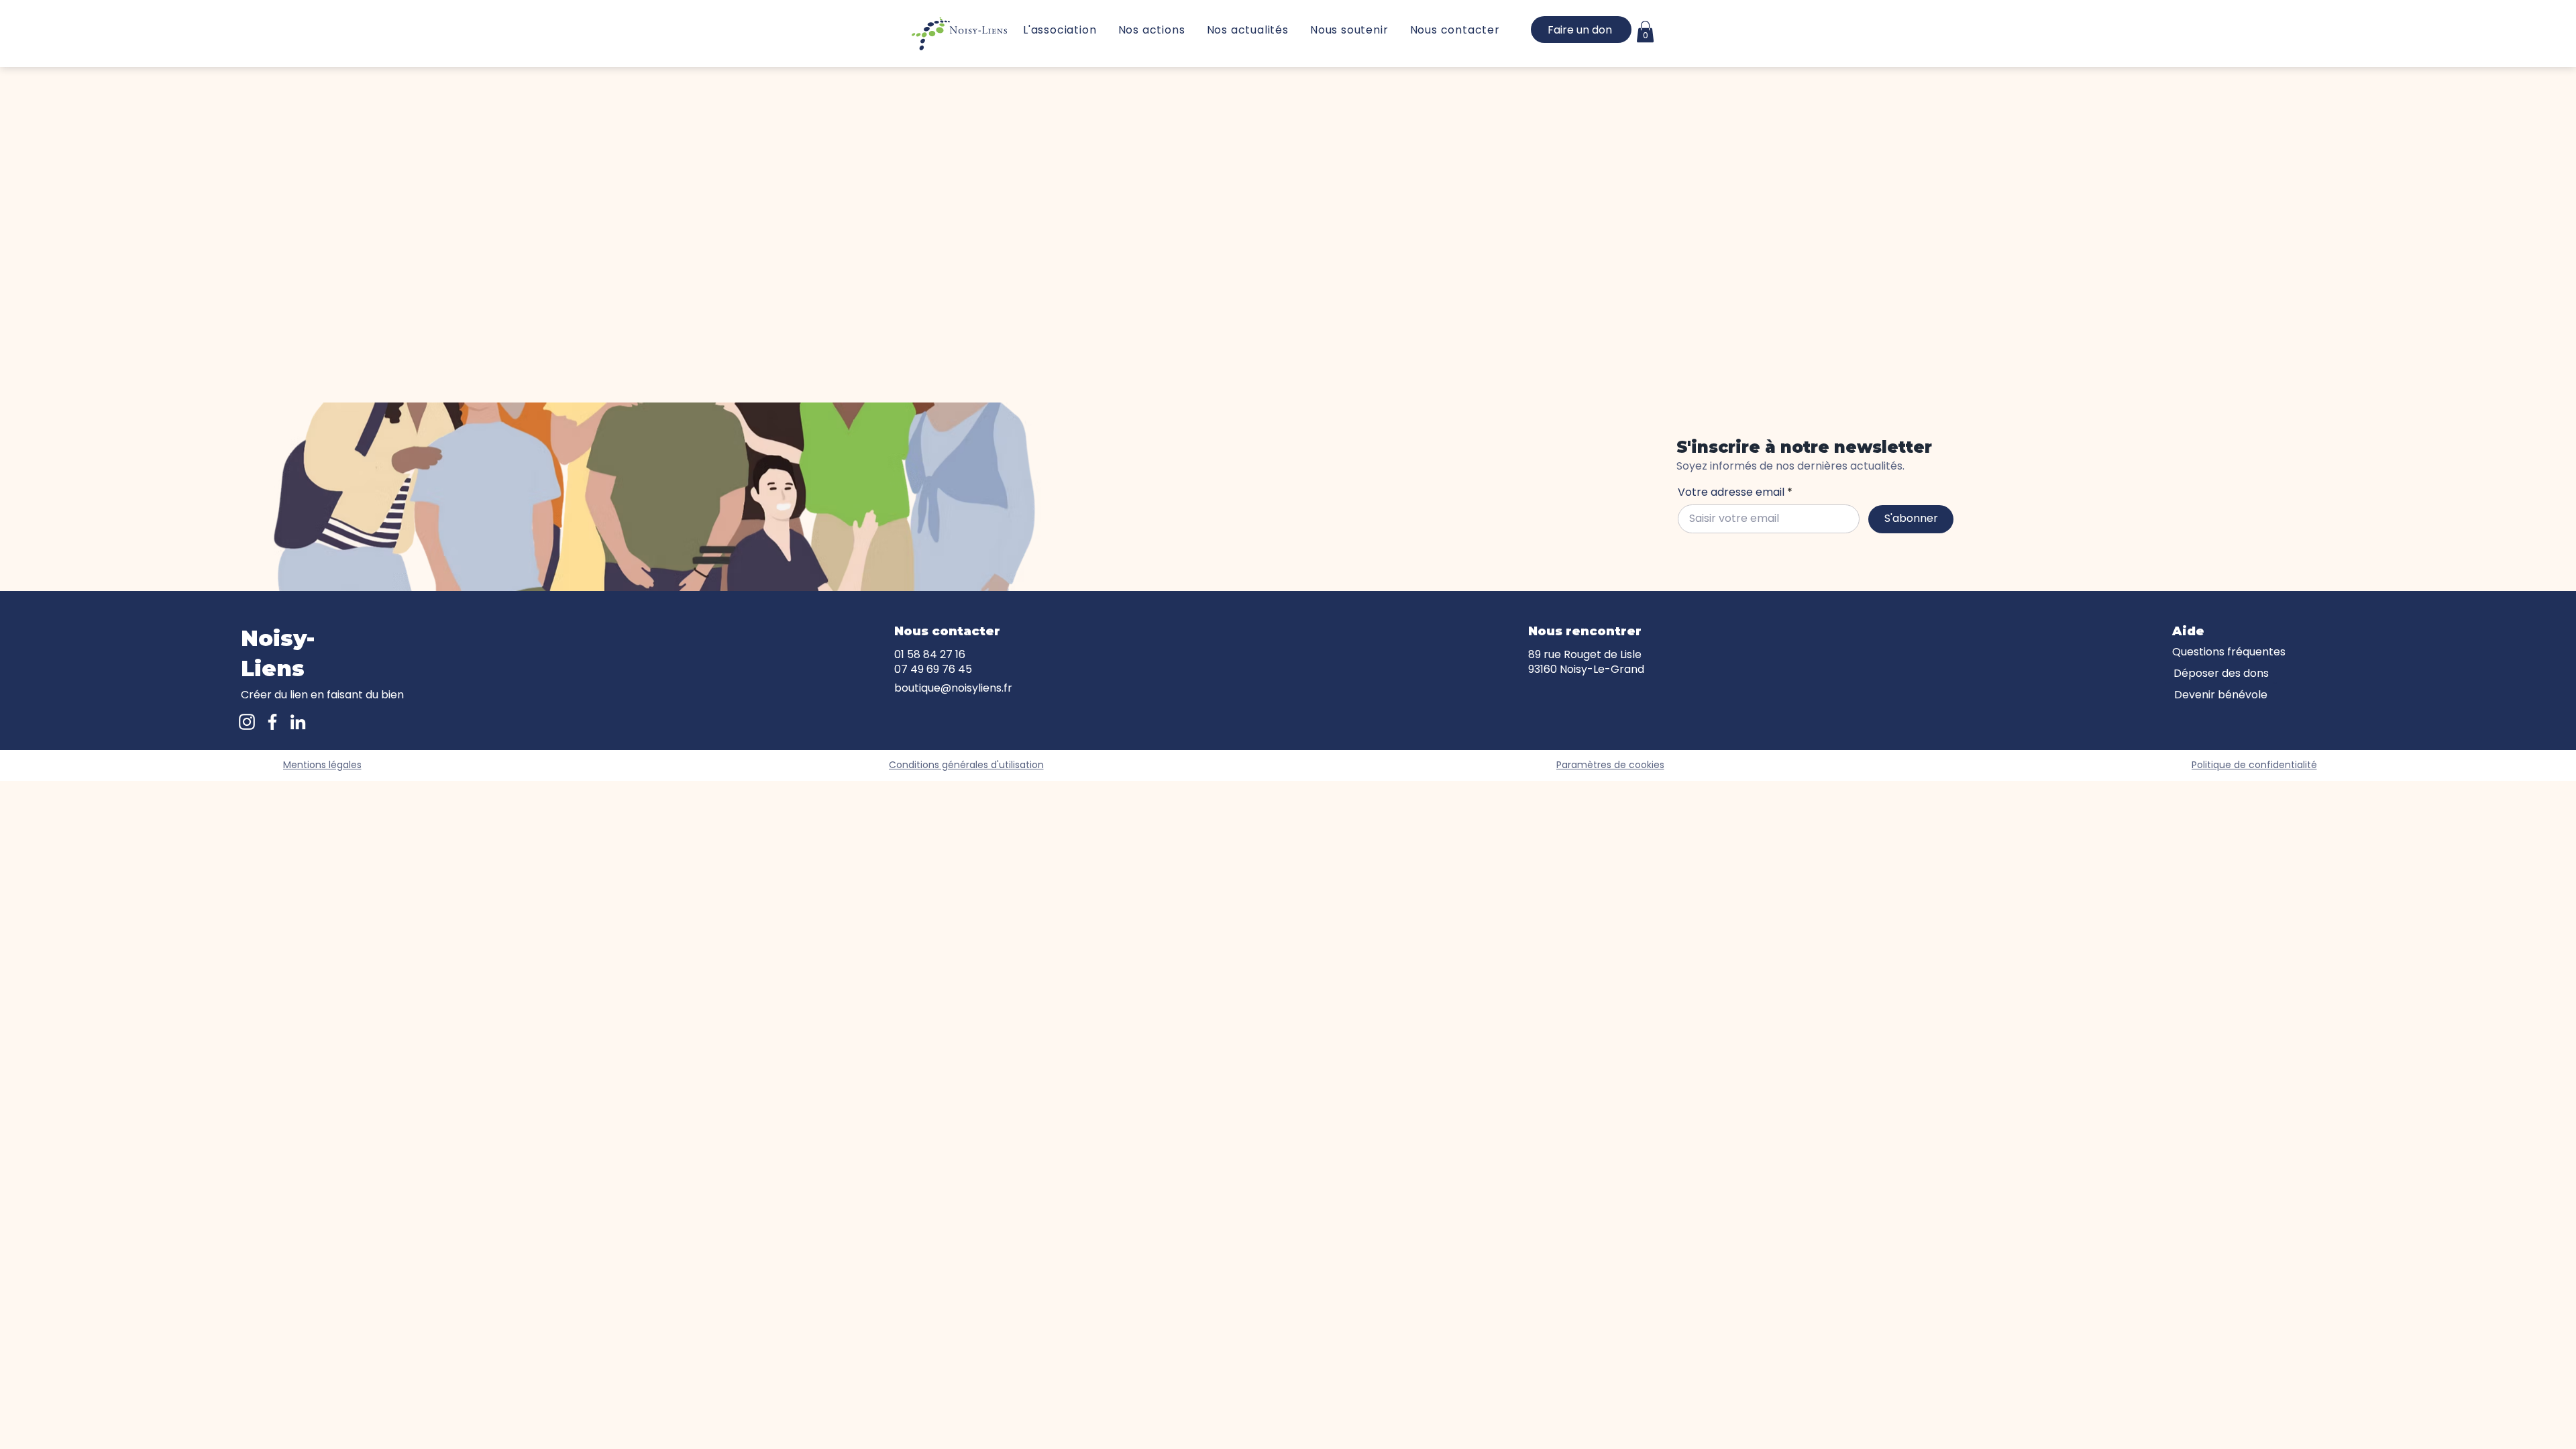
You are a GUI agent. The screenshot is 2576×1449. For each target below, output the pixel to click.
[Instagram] (247, 722)
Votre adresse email (1731, 492)
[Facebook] (272, 722)
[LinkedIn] (298, 722)
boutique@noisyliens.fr (953, 688)
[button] (1645, 32)
